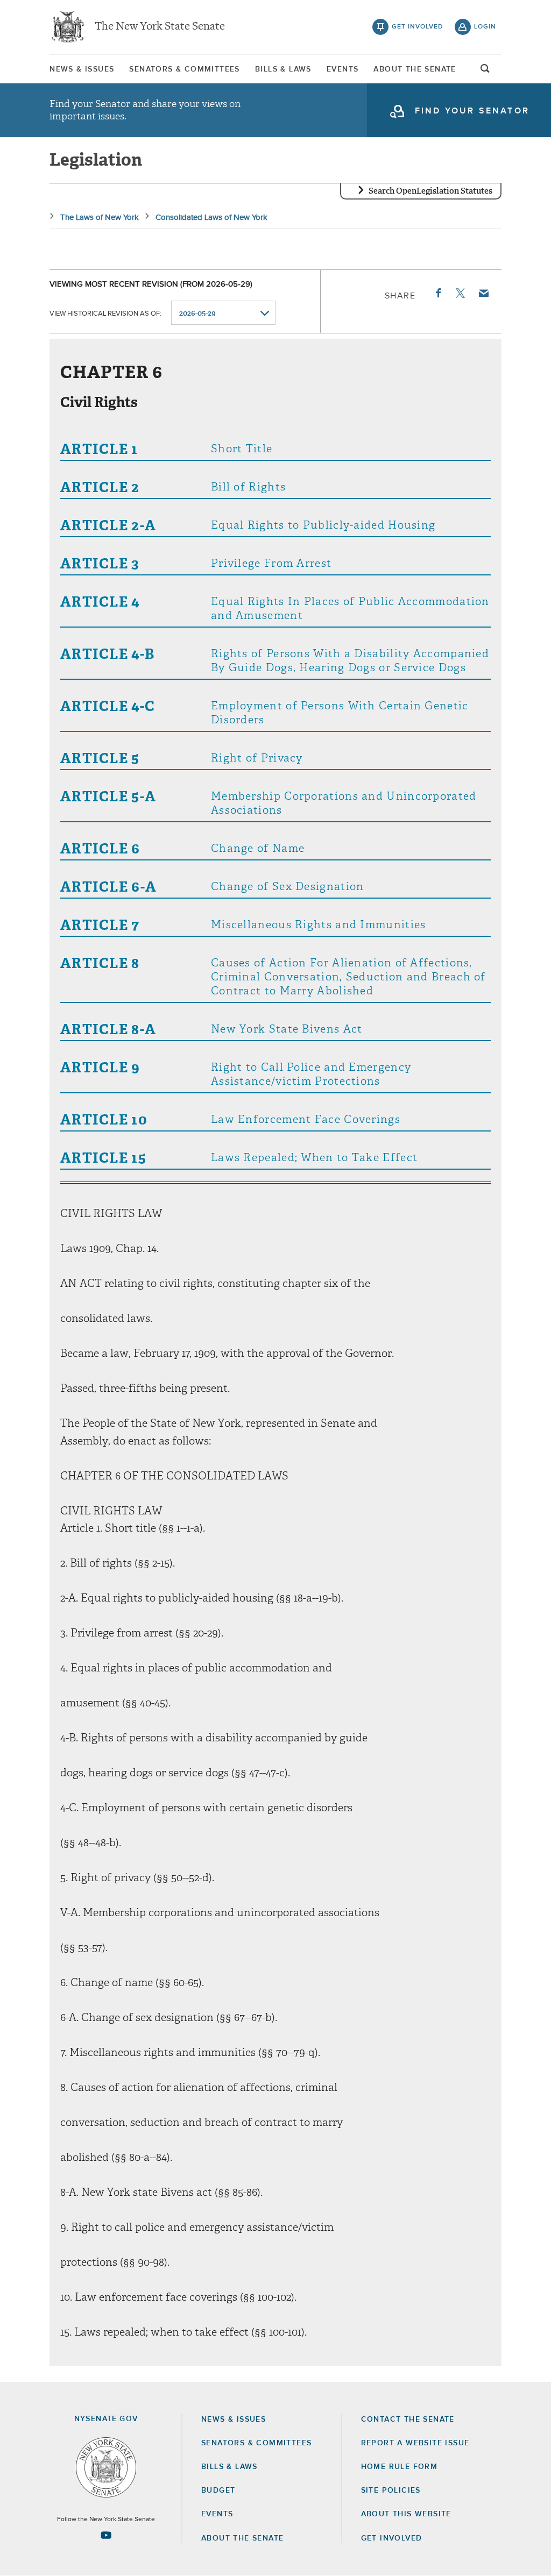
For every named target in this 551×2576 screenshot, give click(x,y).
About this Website (406, 2514)
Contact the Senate (408, 2420)
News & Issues (82, 69)
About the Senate (242, 2538)
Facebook (437, 293)
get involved (418, 27)
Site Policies (391, 2490)
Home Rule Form (400, 2467)
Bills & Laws (283, 69)
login (485, 27)
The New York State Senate (160, 27)
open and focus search (485, 72)
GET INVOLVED (392, 2538)
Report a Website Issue (415, 2443)
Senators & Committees (184, 69)
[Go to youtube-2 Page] (106, 2535)
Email (483, 293)
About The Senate (415, 69)
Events (342, 69)
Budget (218, 2490)
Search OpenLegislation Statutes (430, 191)
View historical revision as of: (105, 314)
